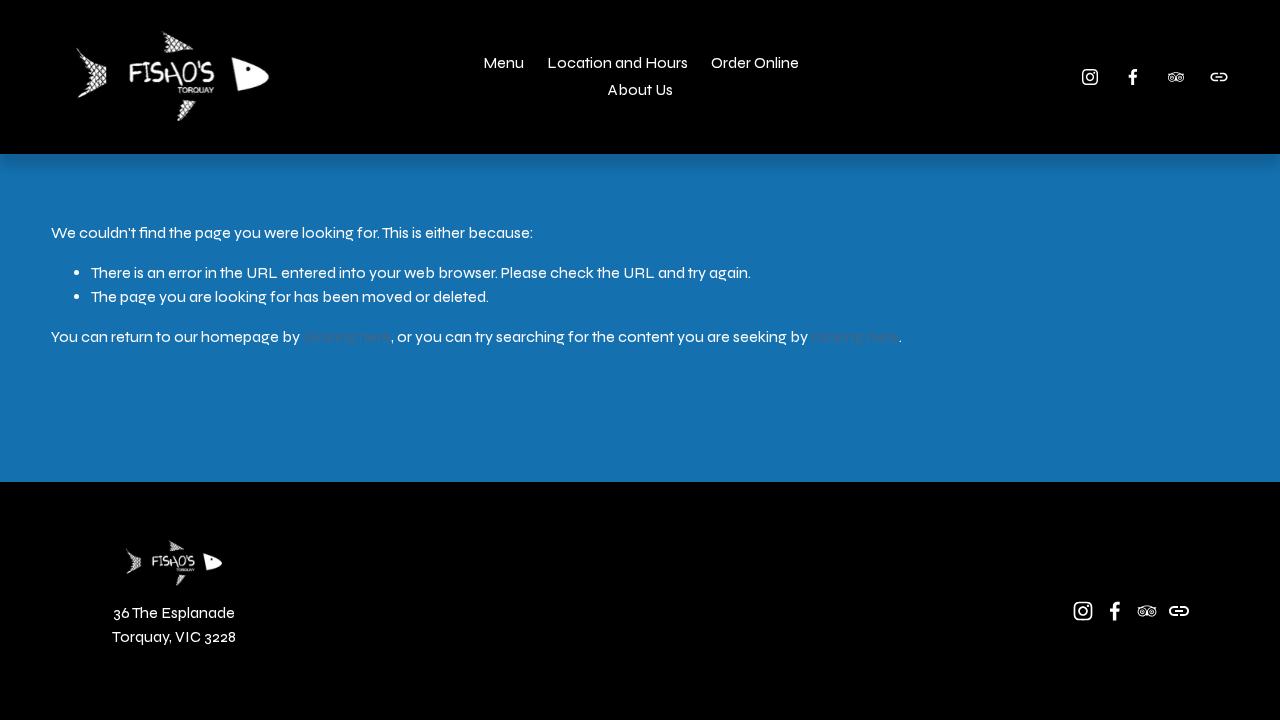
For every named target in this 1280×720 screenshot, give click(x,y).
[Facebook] (1133, 77)
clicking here (347, 336)
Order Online (755, 62)
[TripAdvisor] (1176, 77)
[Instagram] (1090, 77)
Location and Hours (617, 62)
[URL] (1219, 77)
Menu (503, 62)
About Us (640, 89)
